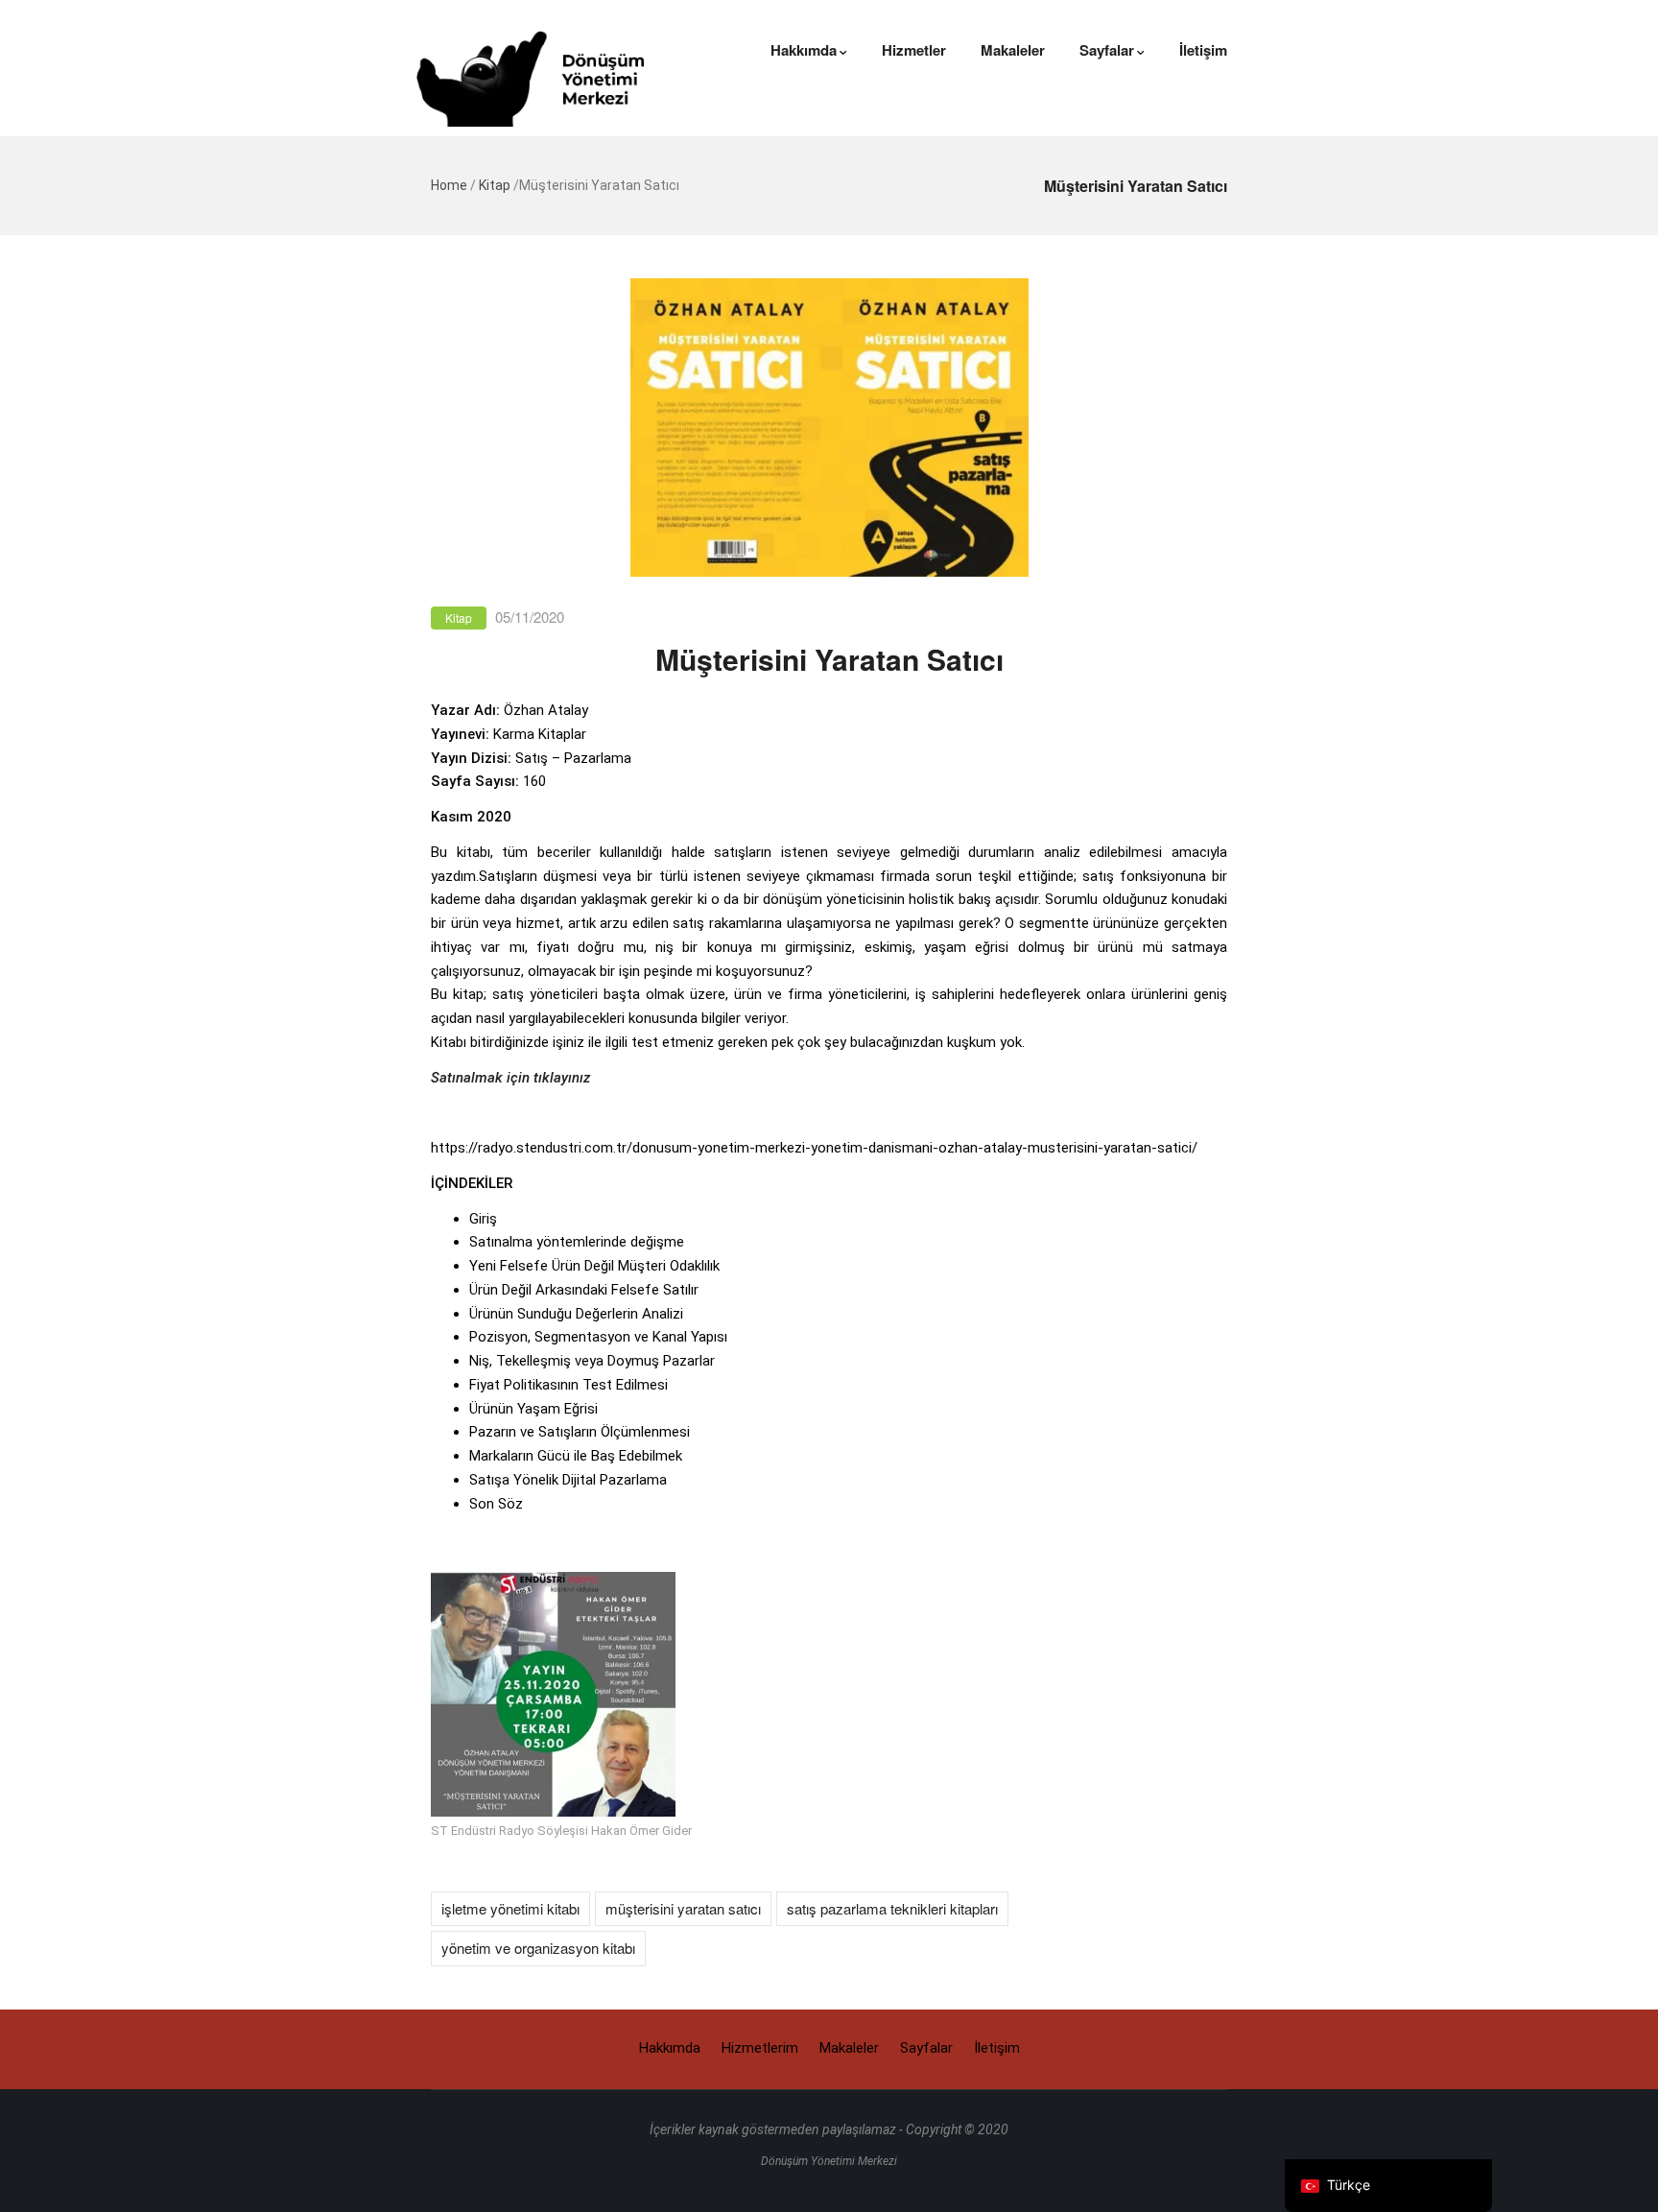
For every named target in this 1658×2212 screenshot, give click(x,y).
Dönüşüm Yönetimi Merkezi (829, 2161)
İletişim (1203, 50)
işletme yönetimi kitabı (510, 1908)
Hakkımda (804, 50)
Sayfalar (1107, 50)
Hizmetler (914, 50)
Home (449, 185)
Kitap (495, 185)
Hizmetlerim (760, 2048)
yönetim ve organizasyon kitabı (538, 1948)
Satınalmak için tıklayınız (510, 1078)
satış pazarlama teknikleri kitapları (892, 1908)
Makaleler (1013, 50)
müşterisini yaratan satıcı (683, 1908)
